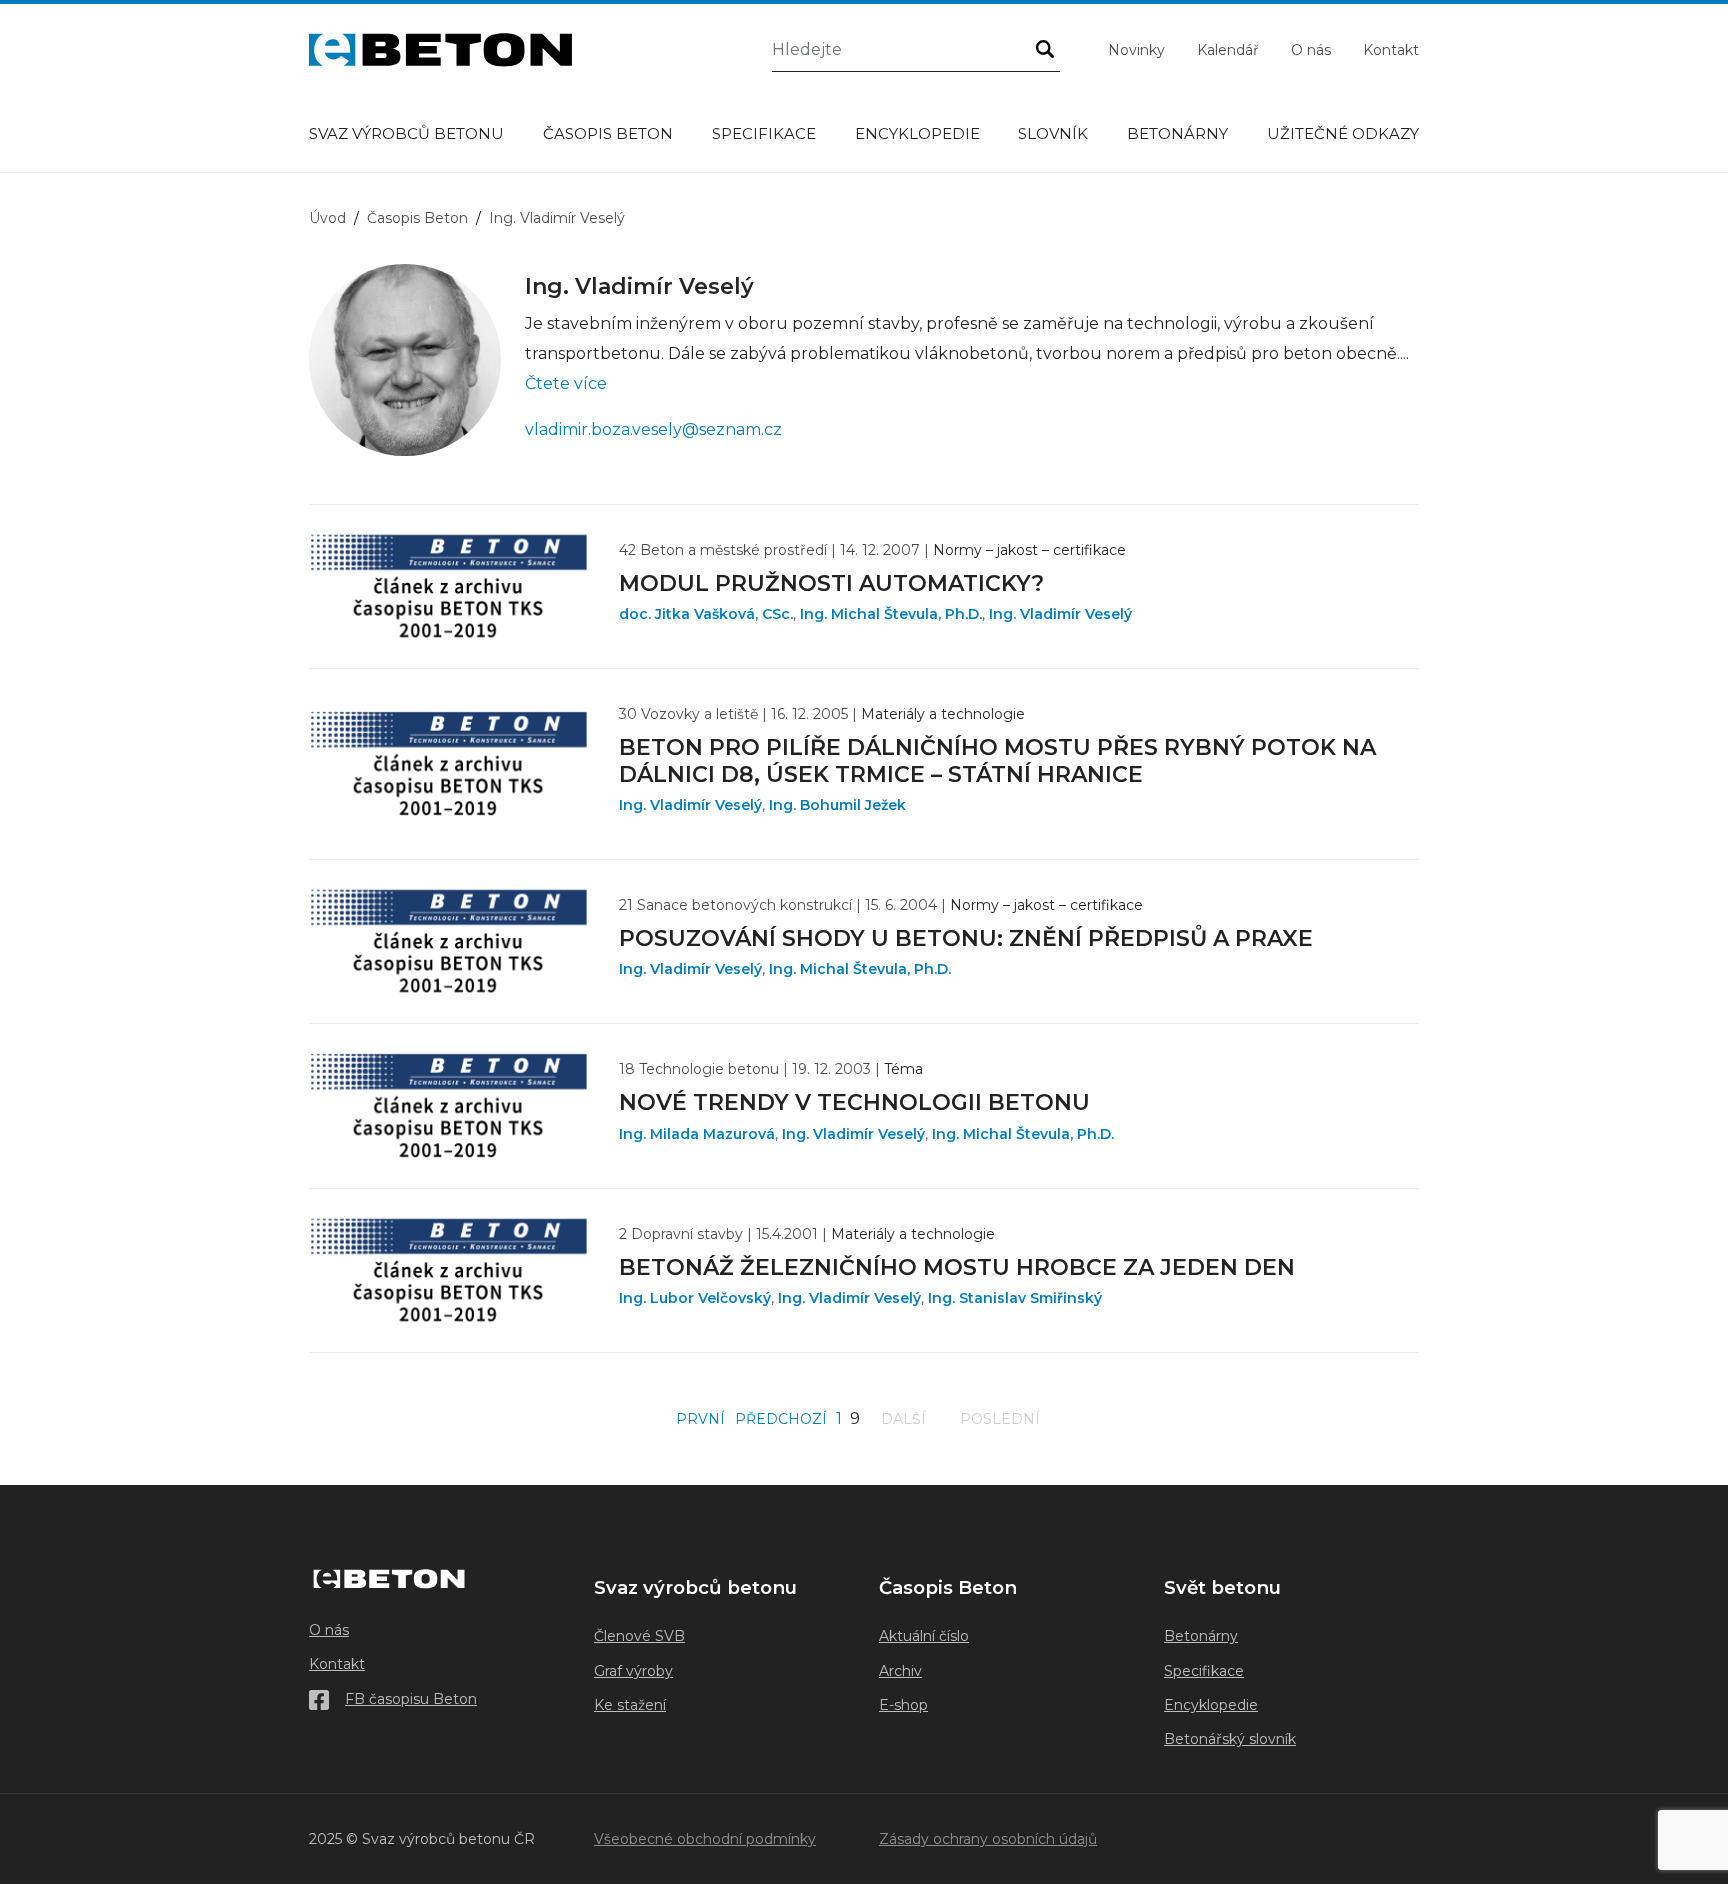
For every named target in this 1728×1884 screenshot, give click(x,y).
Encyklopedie (917, 133)
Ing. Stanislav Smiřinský (1015, 1298)
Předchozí (781, 1419)
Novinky (1136, 50)
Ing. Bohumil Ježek (837, 805)
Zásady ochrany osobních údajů (988, 1839)
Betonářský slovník (1230, 1739)
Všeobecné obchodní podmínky (705, 1839)
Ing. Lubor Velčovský (695, 1298)
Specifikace (764, 133)
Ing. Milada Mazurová (697, 1134)
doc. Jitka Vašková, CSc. (706, 614)
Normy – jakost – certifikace (1029, 550)
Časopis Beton (608, 133)
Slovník (1053, 133)
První (700, 1419)
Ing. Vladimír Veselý (1060, 614)
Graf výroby (633, 1671)
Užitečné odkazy (1343, 133)
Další (903, 1419)
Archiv (900, 1671)
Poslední (1000, 1419)
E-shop (903, 1705)
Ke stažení (630, 1705)
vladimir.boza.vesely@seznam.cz (653, 429)
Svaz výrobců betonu (406, 133)
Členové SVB (639, 1636)
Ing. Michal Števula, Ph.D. (891, 614)
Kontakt (1391, 50)
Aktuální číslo (924, 1636)
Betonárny (1177, 133)
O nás (1311, 50)
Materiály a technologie (943, 714)
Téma (903, 1069)
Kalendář (1228, 50)
